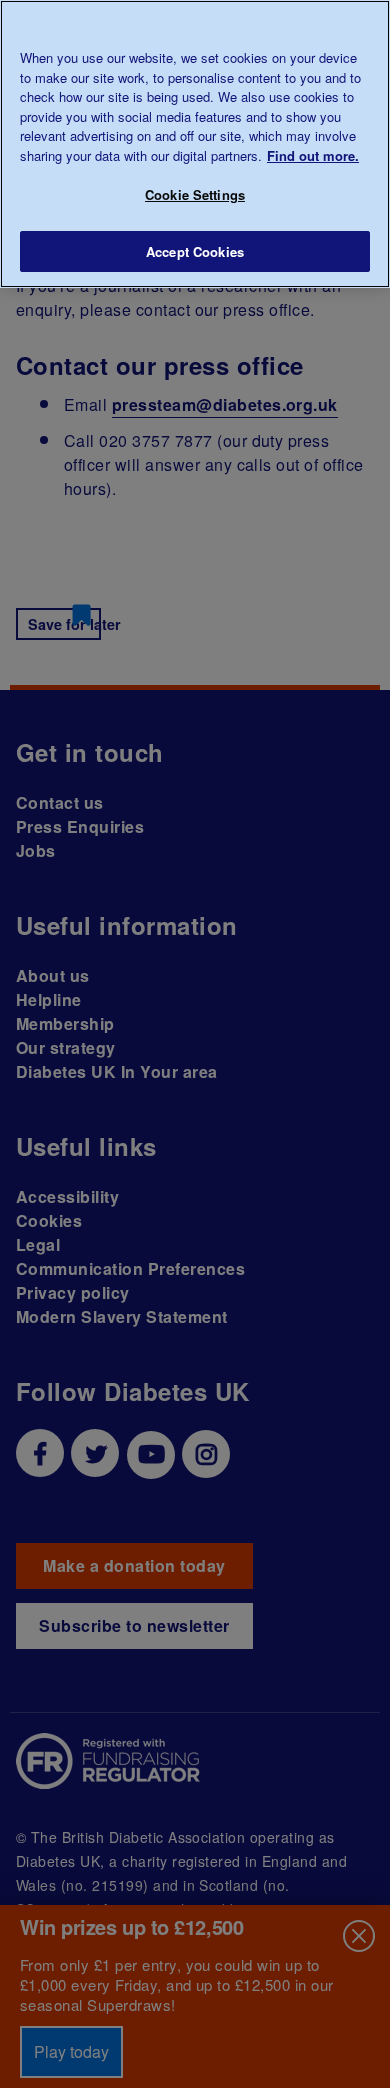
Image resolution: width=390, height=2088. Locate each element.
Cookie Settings (195, 194)
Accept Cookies (195, 251)
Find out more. (313, 155)
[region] (195, 144)
